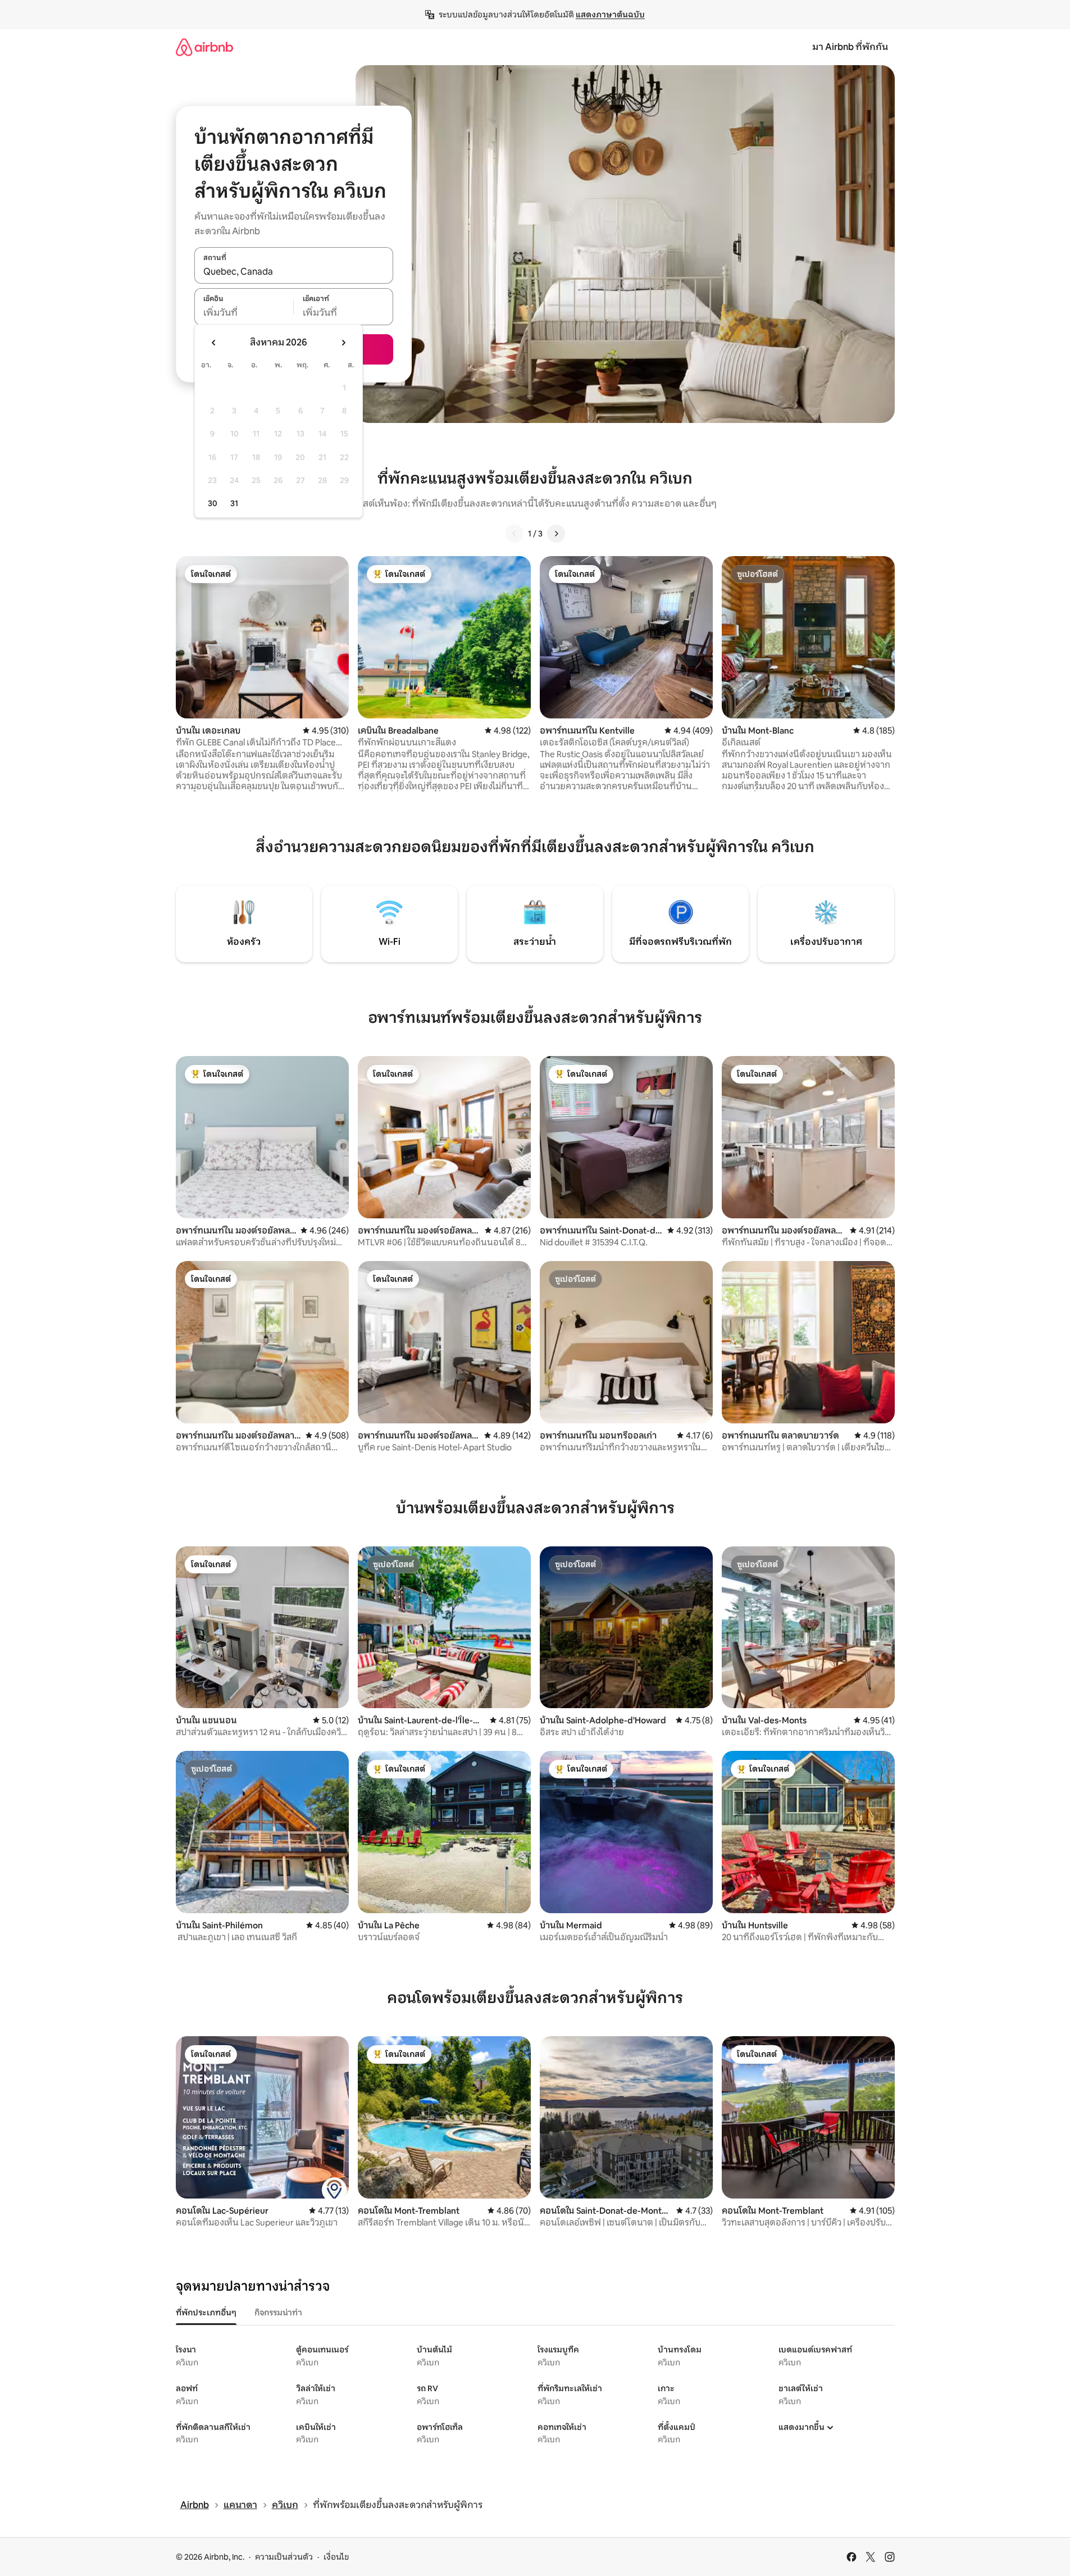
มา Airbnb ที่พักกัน (850, 47)
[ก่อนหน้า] (514, 534)
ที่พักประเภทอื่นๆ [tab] (206, 2313)
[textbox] (244, 313)
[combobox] (294, 271)
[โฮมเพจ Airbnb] (204, 47)
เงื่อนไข (336, 2557)
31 (234, 503)
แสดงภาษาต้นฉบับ (610, 15)
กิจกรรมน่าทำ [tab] (278, 2313)
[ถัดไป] (556, 534)
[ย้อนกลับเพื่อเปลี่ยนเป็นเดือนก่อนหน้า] (214, 343)
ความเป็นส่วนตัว (284, 2557)
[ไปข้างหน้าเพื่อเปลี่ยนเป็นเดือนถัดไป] (343, 343)
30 (213, 503)
